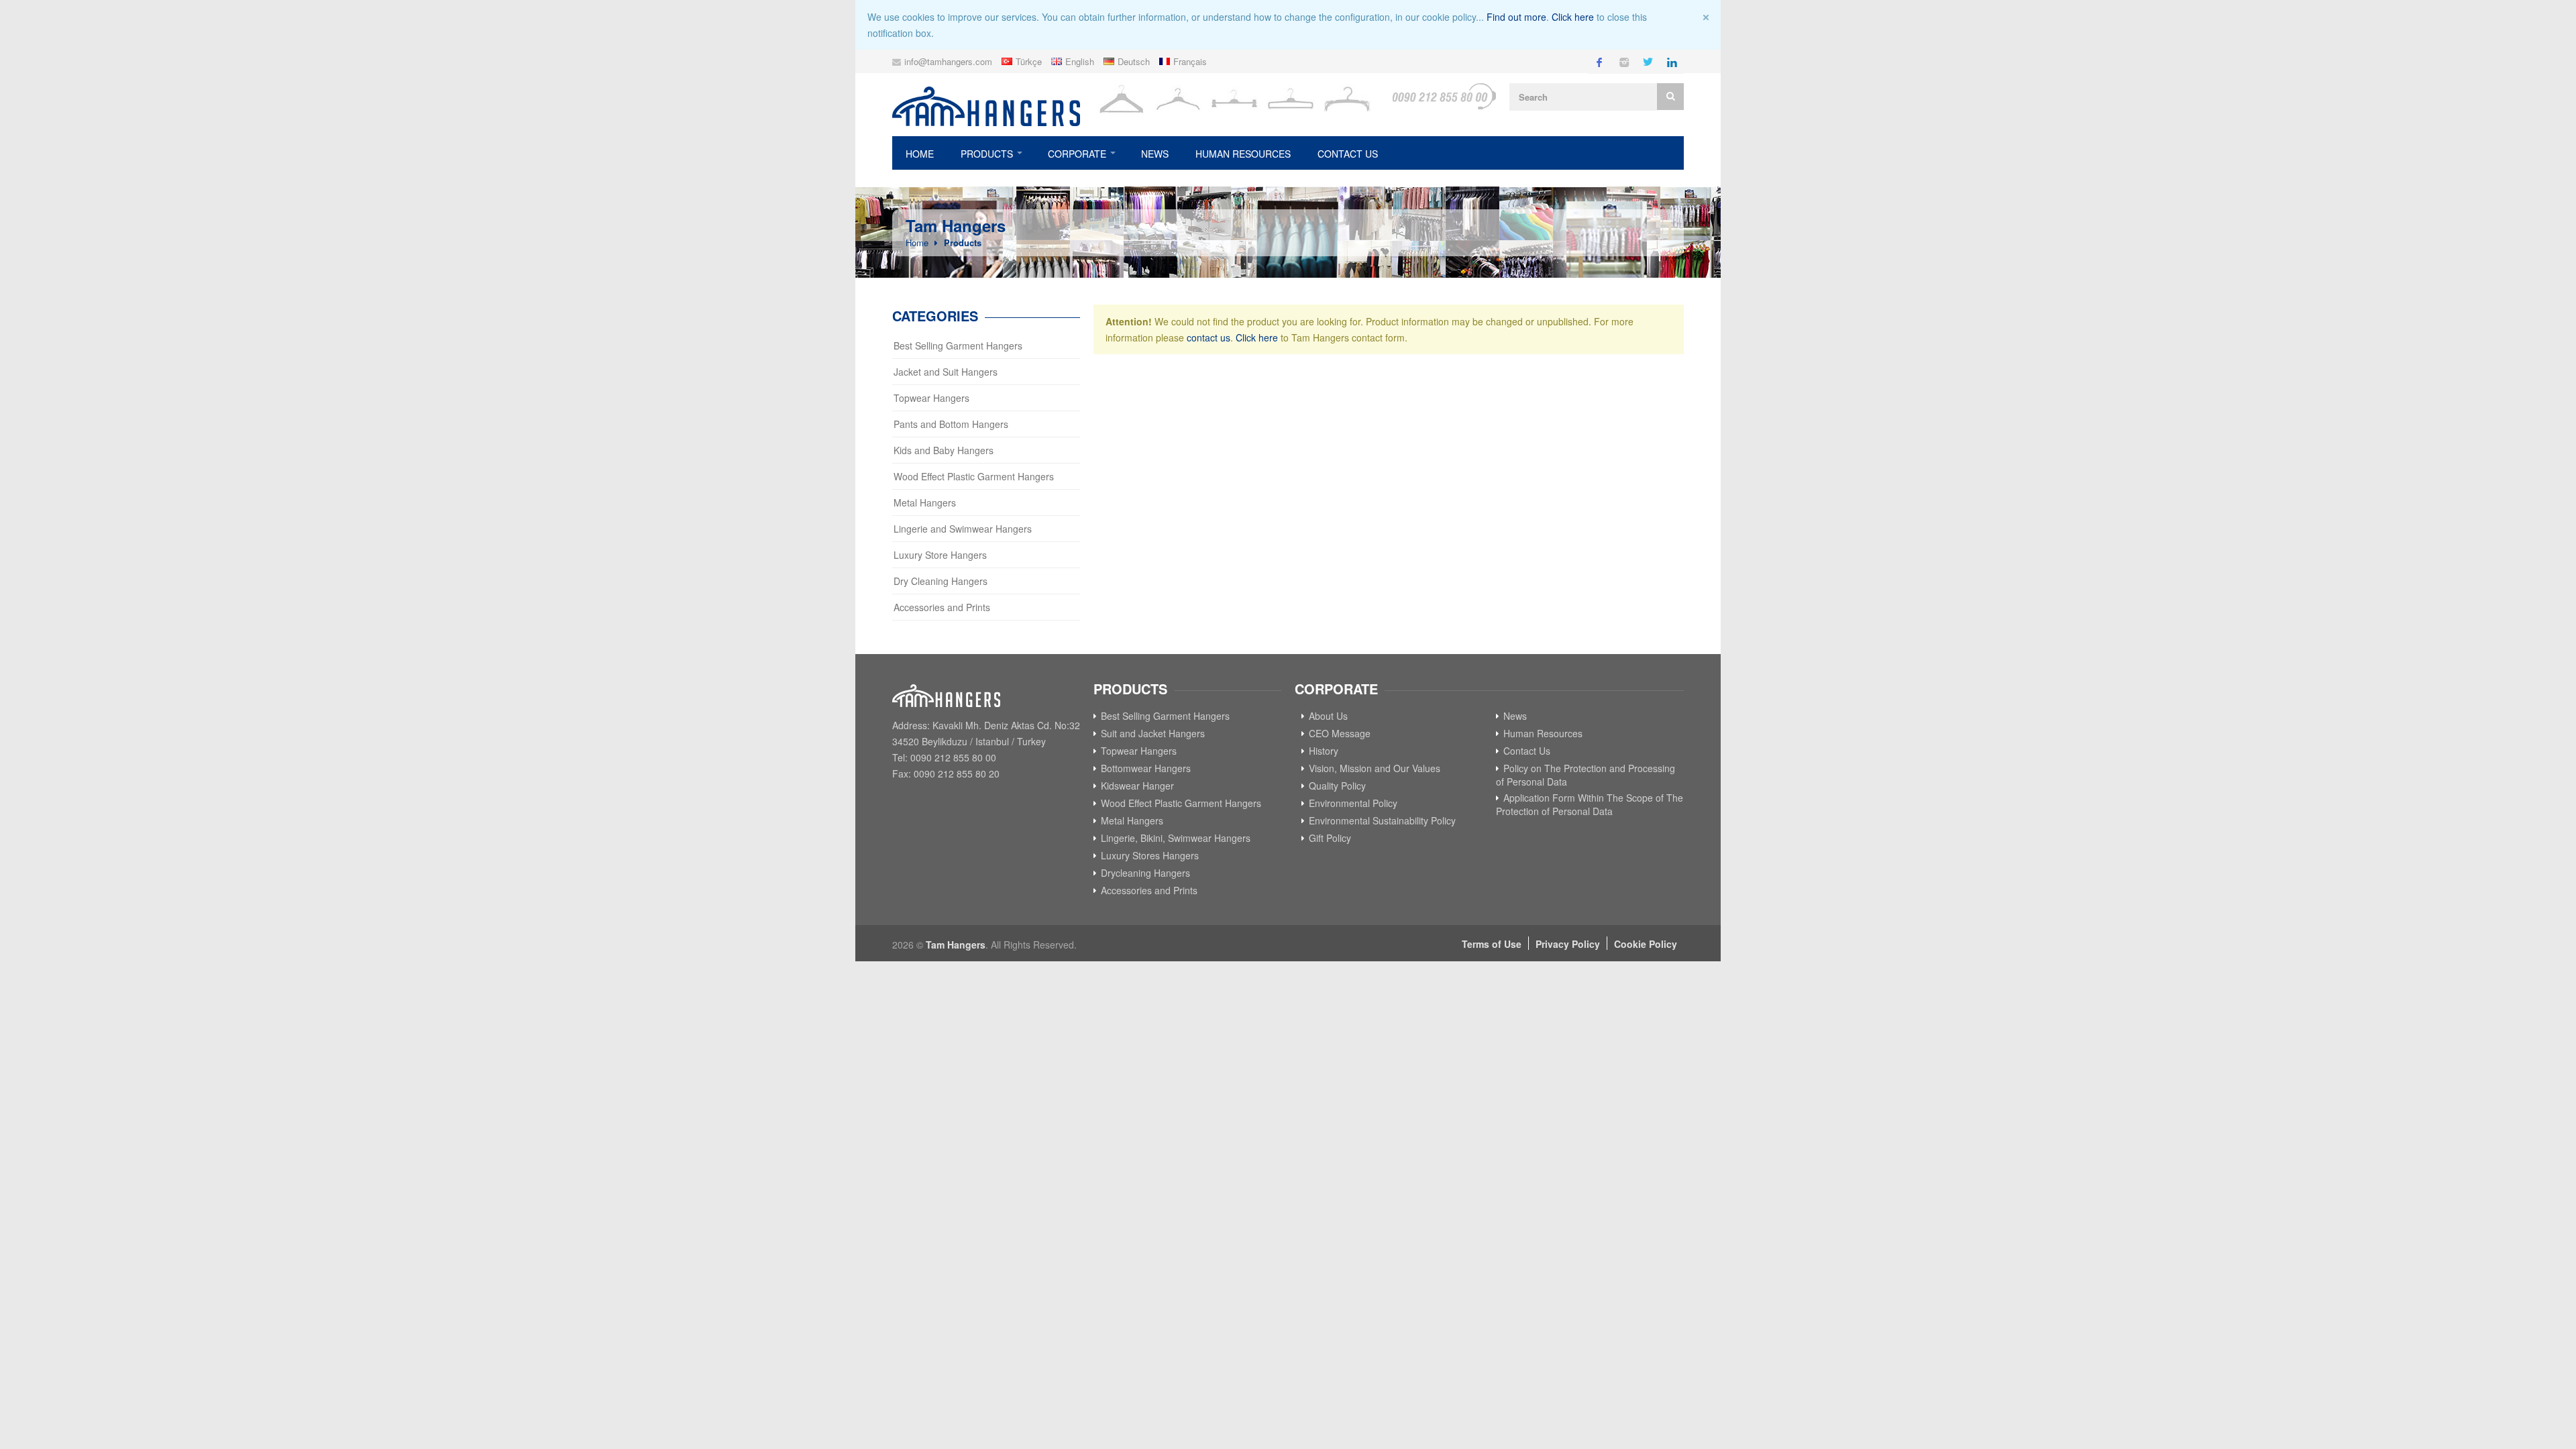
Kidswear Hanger (1137, 786)
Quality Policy (1337, 786)
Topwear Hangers (931, 398)
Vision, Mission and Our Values (1375, 768)
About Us (1328, 716)
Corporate (1077, 154)
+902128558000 (1444, 96)
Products (987, 154)
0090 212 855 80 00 (953, 757)
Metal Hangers (925, 502)
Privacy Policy (1568, 944)
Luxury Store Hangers (940, 555)
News (1155, 154)
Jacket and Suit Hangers (946, 372)
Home (920, 154)
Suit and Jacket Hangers (1153, 733)
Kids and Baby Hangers (944, 450)
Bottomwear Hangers (1146, 768)
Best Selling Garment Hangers (958, 345)
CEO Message (1340, 733)
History (1324, 751)
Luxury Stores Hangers (1150, 855)
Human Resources (1243, 154)
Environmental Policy (1353, 803)
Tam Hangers (956, 945)
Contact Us (1348, 154)
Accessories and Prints (942, 607)
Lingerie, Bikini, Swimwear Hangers (1176, 838)
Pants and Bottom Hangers (951, 424)
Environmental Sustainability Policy (1382, 820)
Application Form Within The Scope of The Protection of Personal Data (1590, 804)
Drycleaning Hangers (1145, 873)
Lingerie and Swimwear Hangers (963, 529)
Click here (1573, 17)
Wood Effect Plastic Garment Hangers (974, 476)
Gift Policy (1330, 838)
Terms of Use (1492, 944)
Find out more (1516, 17)
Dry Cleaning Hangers (941, 581)
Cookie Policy (1646, 944)
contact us (1209, 337)
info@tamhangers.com (948, 61)
